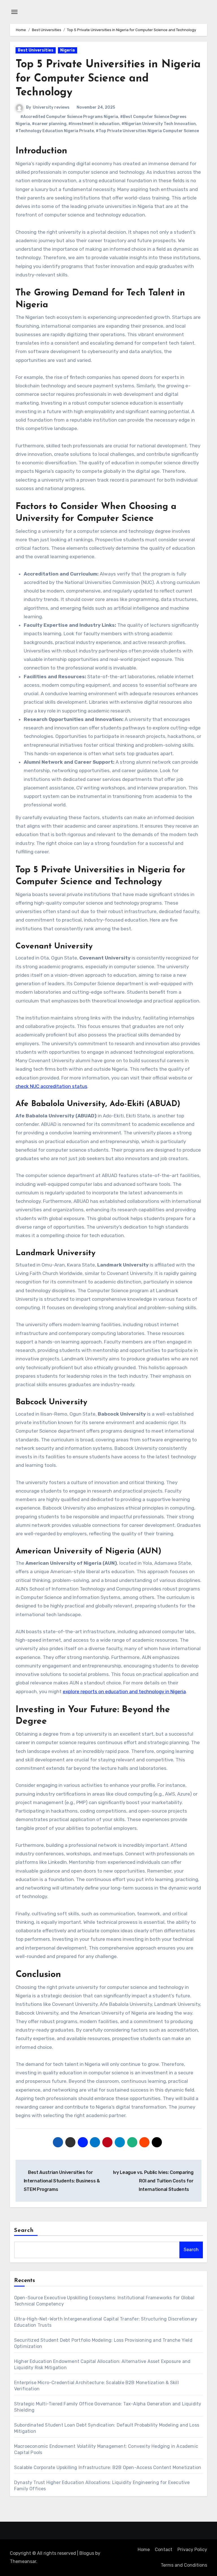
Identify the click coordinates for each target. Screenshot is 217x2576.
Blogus (87, 2553)
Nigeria (68, 50)
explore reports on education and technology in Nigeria (124, 1691)
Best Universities (36, 50)
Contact (164, 2550)
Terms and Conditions (184, 2565)
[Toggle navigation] (14, 12)
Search (24, 2231)
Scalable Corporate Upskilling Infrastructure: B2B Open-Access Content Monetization (108, 2467)
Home (144, 2550)
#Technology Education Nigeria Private (55, 131)
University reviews (51, 107)
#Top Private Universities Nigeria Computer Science (147, 131)
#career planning (49, 124)
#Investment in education (94, 124)
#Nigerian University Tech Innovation (159, 124)
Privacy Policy (192, 2550)
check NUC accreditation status (51, 1086)
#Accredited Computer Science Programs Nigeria (69, 117)
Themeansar (23, 2561)
